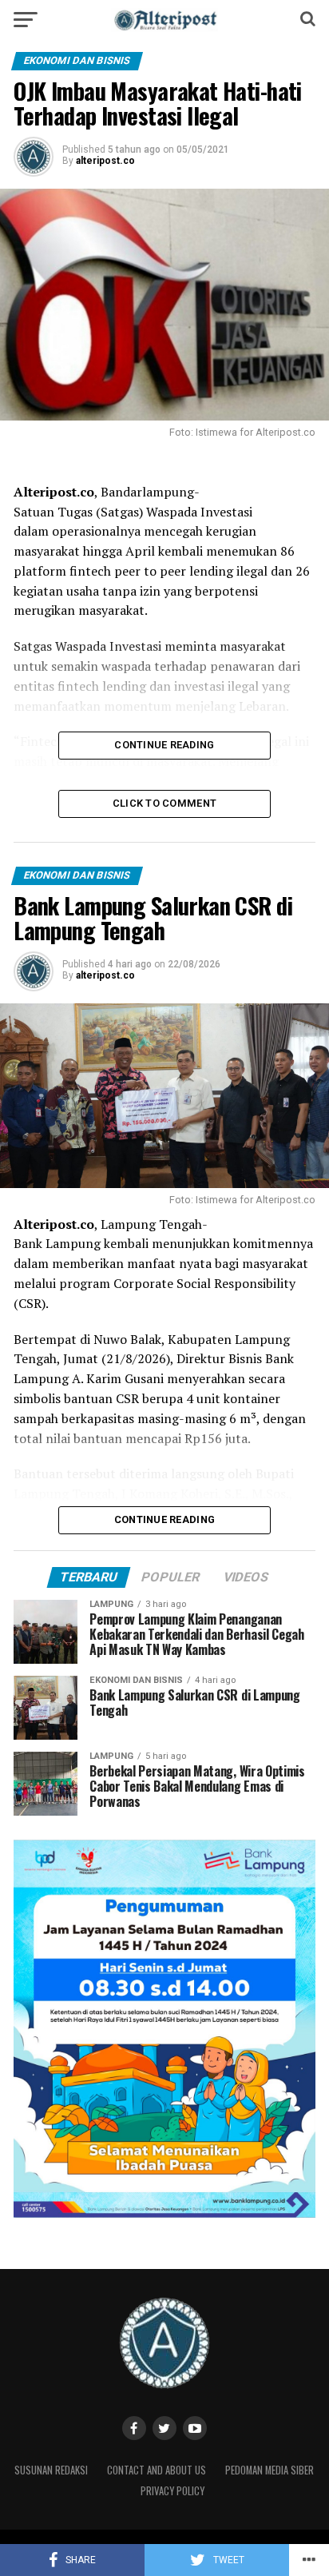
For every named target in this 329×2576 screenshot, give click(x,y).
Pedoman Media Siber (270, 2470)
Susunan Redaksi (51, 2470)
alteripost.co (105, 161)
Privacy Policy (172, 2491)
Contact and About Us (157, 2470)
